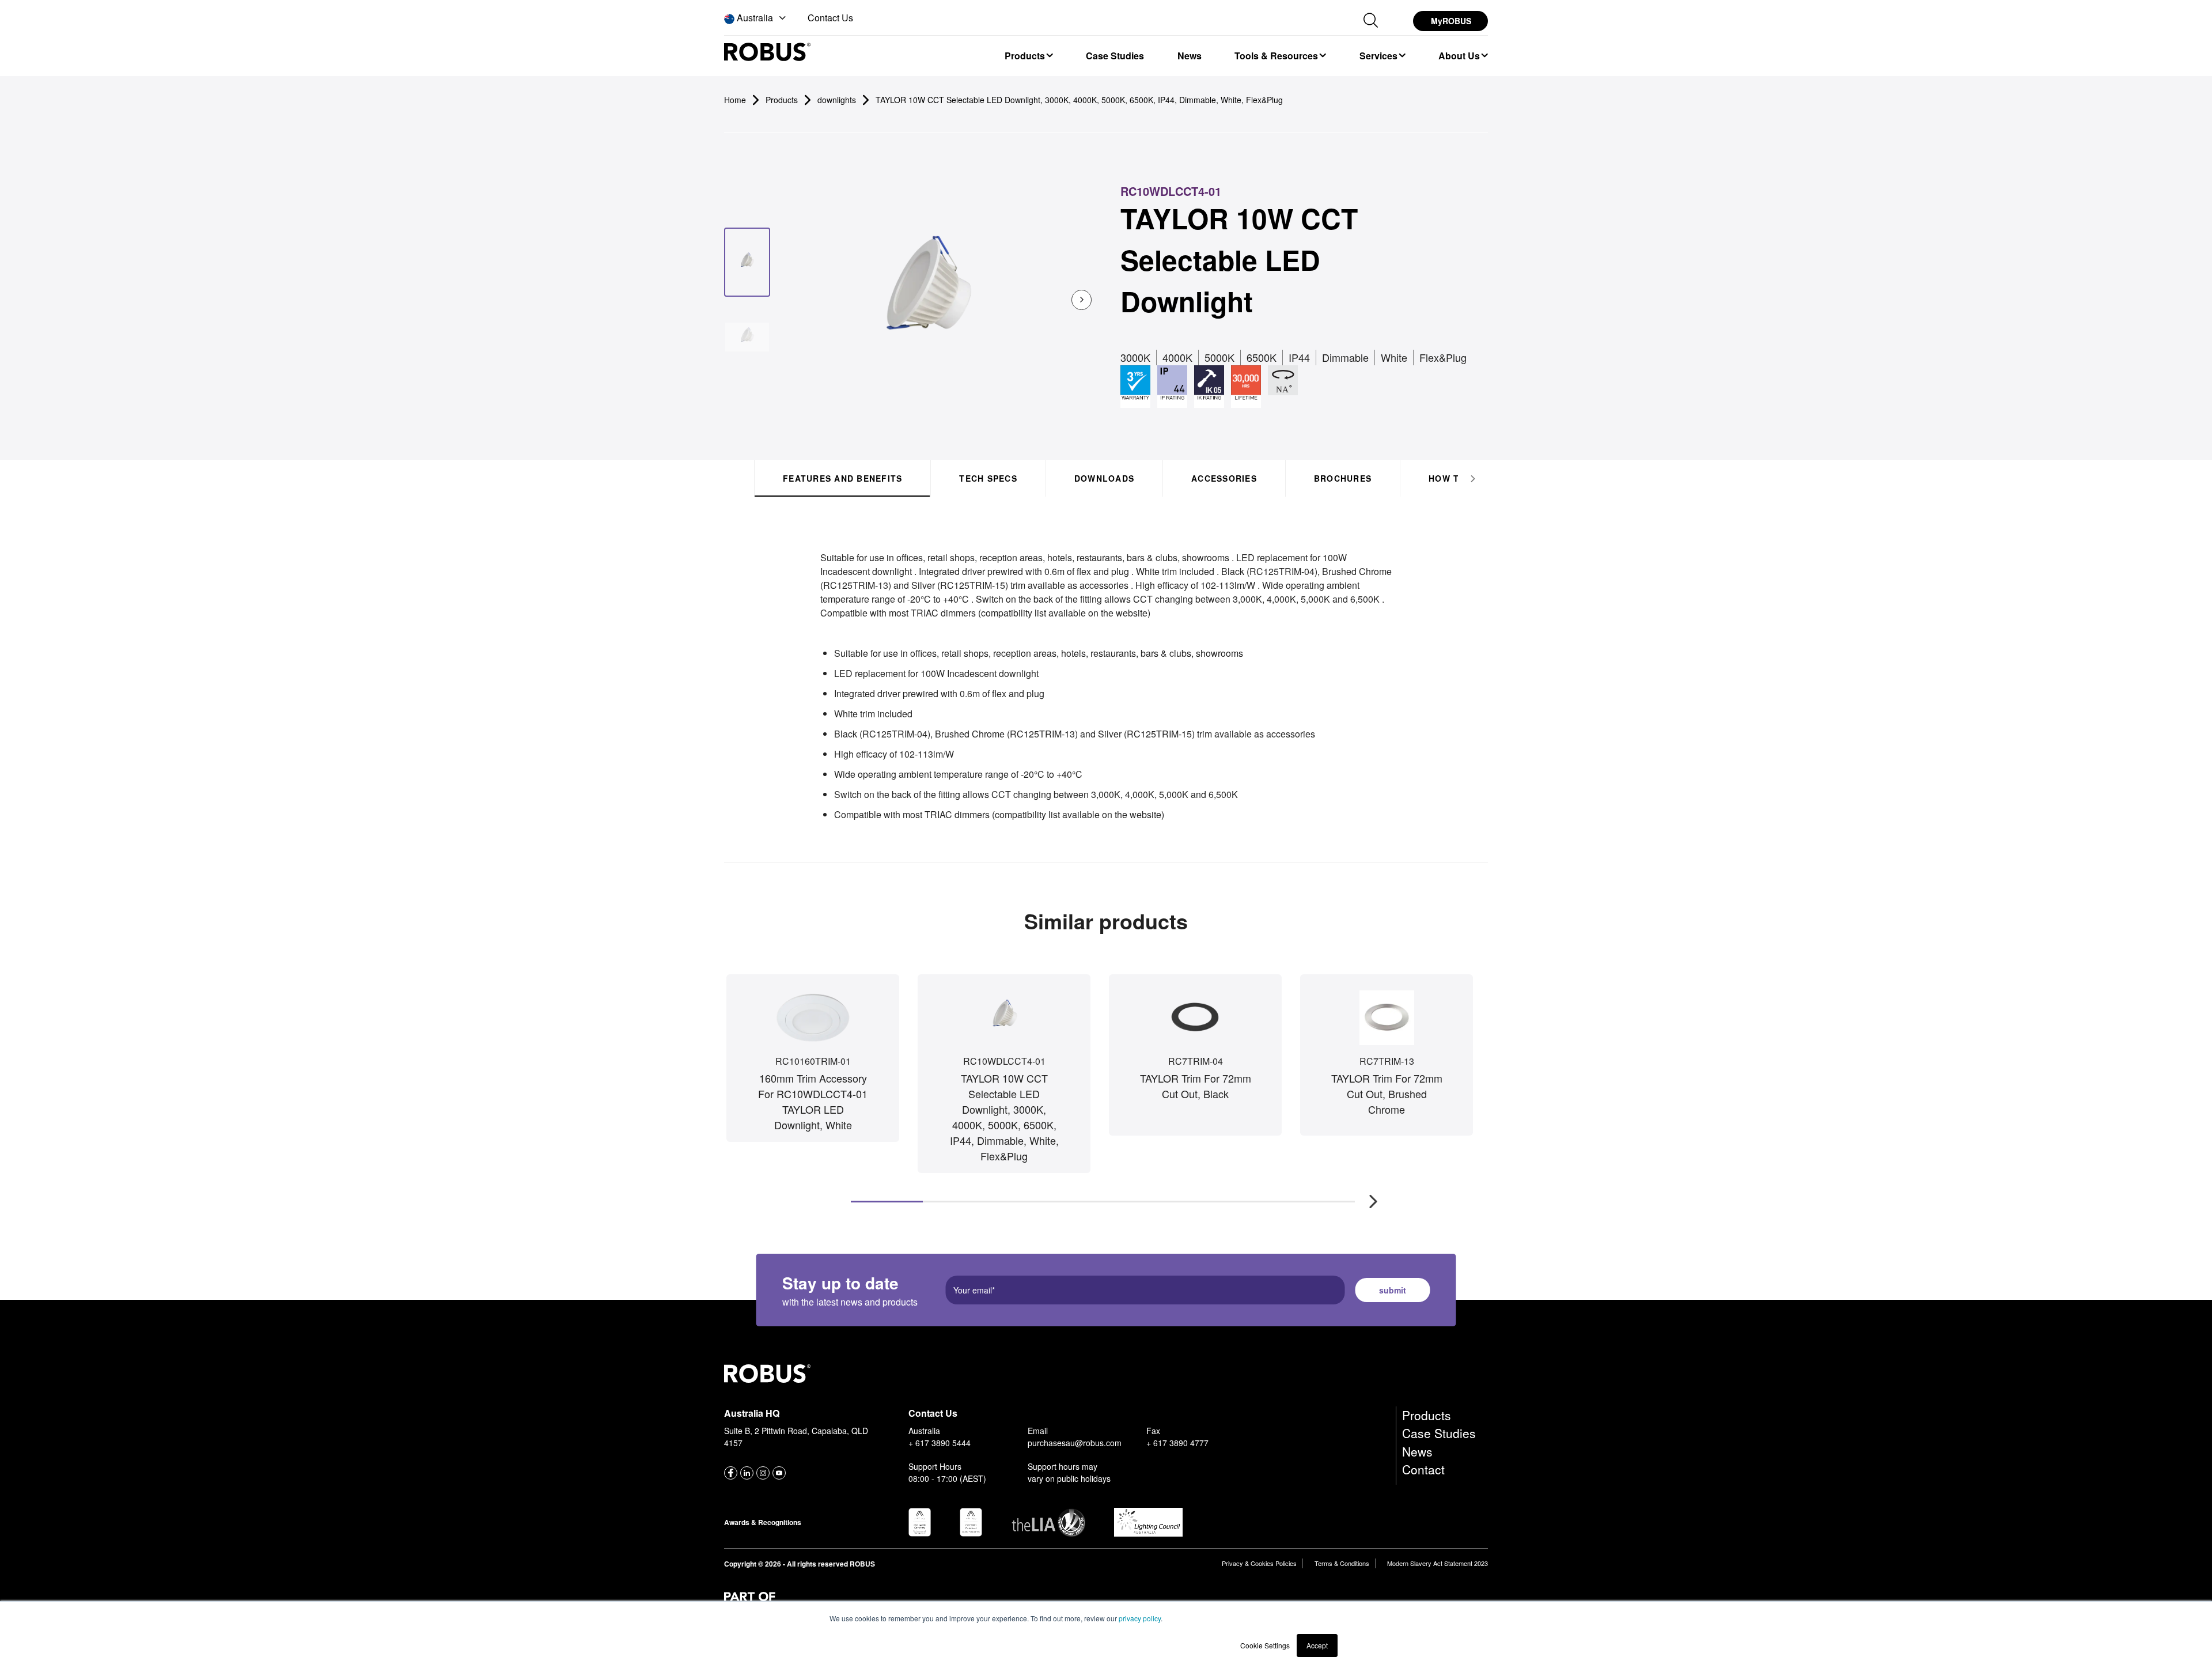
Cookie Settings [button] (1265, 1645)
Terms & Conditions (1342, 1563)
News (1417, 1451)
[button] (756, 18)
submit (1393, 1290)
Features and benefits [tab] (842, 478)
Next (1368, 1196)
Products (1427, 1415)
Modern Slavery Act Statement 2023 (1438, 1563)
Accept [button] (1317, 1645)
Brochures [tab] (1343, 478)
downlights (837, 100)
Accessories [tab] (1224, 478)
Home (735, 100)
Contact (1423, 1469)
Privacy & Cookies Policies (1259, 1563)
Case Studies (1439, 1433)
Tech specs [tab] (988, 478)
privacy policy (1140, 1618)
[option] (1028, 55)
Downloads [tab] (1104, 478)
